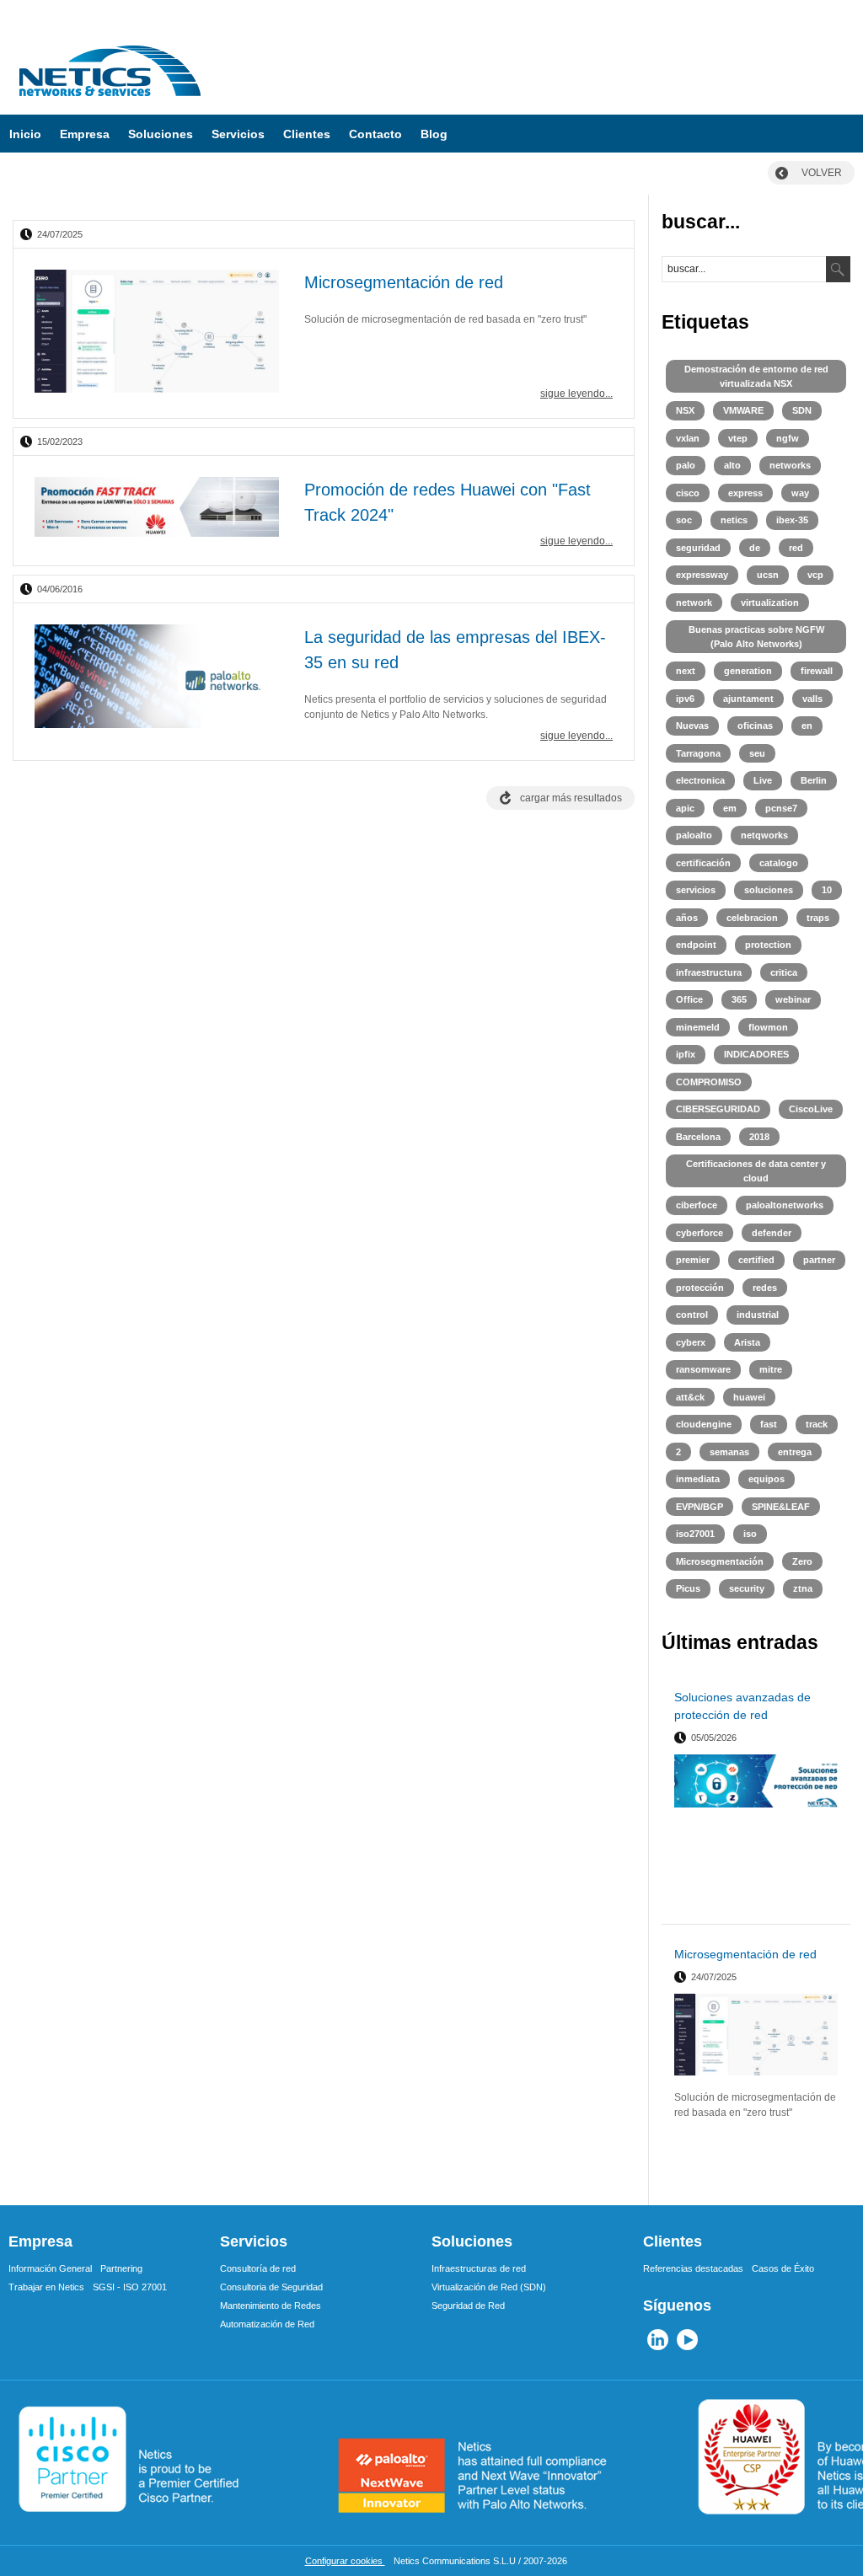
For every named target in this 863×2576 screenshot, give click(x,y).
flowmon (768, 1027)
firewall (817, 671)
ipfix (686, 1054)
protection (768, 945)
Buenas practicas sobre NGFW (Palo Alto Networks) (756, 637)
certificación (703, 863)
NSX (685, 410)
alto (732, 465)
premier (693, 1260)
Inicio (25, 134)
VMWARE (743, 410)
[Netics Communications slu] (110, 102)
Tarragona (698, 753)
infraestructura (709, 972)
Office (689, 999)
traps (818, 918)
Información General (50, 2268)
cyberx (691, 1342)
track (817, 1424)
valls (812, 699)
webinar (793, 999)
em (730, 808)
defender (772, 1233)
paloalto (694, 835)
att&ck (690, 1397)
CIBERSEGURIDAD (718, 1109)
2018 (759, 1137)
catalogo (779, 863)
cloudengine (704, 1424)
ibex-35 (792, 520)
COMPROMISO (709, 1082)
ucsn (768, 575)
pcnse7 (781, 808)
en (807, 726)
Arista (747, 1342)
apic (685, 808)
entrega (795, 1452)
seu (757, 753)
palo (686, 465)
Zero (802, 1561)
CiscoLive (811, 1109)
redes (765, 1288)
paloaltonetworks (785, 1205)
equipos (767, 1479)
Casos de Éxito (783, 2268)
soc (684, 520)
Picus (688, 1588)
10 (827, 890)
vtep (738, 438)
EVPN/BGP (700, 1507)
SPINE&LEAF (781, 1507)
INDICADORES (756, 1054)
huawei (749, 1397)
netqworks (764, 835)
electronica (700, 780)
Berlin (814, 780)
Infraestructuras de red (479, 2268)
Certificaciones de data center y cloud (756, 1171)
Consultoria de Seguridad (271, 2287)
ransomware (703, 1369)
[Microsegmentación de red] (157, 333)
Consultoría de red (258, 2268)
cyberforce (700, 1233)
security (747, 1588)
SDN (802, 410)
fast (769, 1424)
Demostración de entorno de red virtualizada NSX (756, 376)
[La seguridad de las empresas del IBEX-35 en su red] (157, 678)
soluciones (769, 890)
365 (739, 999)
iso (750, 1534)
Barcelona (698, 1137)
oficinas (755, 726)
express (745, 493)
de (755, 548)
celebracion (752, 918)
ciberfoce (697, 1205)
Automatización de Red (267, 2324)
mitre (771, 1369)
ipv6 (685, 699)
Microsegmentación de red (404, 282)
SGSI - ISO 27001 (130, 2287)
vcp (815, 575)
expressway (702, 575)
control (692, 1315)
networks (790, 465)
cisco (688, 493)
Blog (434, 134)
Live (763, 780)
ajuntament (748, 699)
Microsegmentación (720, 1561)
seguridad (698, 548)
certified (756, 1260)
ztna (803, 1588)
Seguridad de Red (468, 2306)
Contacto (375, 134)
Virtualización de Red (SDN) (489, 2287)
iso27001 (695, 1534)
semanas (729, 1452)
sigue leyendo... (576, 394)
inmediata (698, 1479)
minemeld (698, 1027)
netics (734, 520)
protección (700, 1288)
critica (784, 972)
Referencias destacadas (693, 2268)
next (686, 671)
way (800, 493)
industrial (758, 1315)
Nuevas (692, 726)
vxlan (688, 438)
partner (819, 1260)
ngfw (788, 438)
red (796, 548)
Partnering (121, 2268)
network (694, 602)
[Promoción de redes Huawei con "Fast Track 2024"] (157, 509)
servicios (696, 890)
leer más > (816, 1904)
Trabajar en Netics (46, 2287)
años (687, 918)
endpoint (696, 945)
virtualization (770, 602)
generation (748, 671)
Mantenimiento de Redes (271, 2306)
